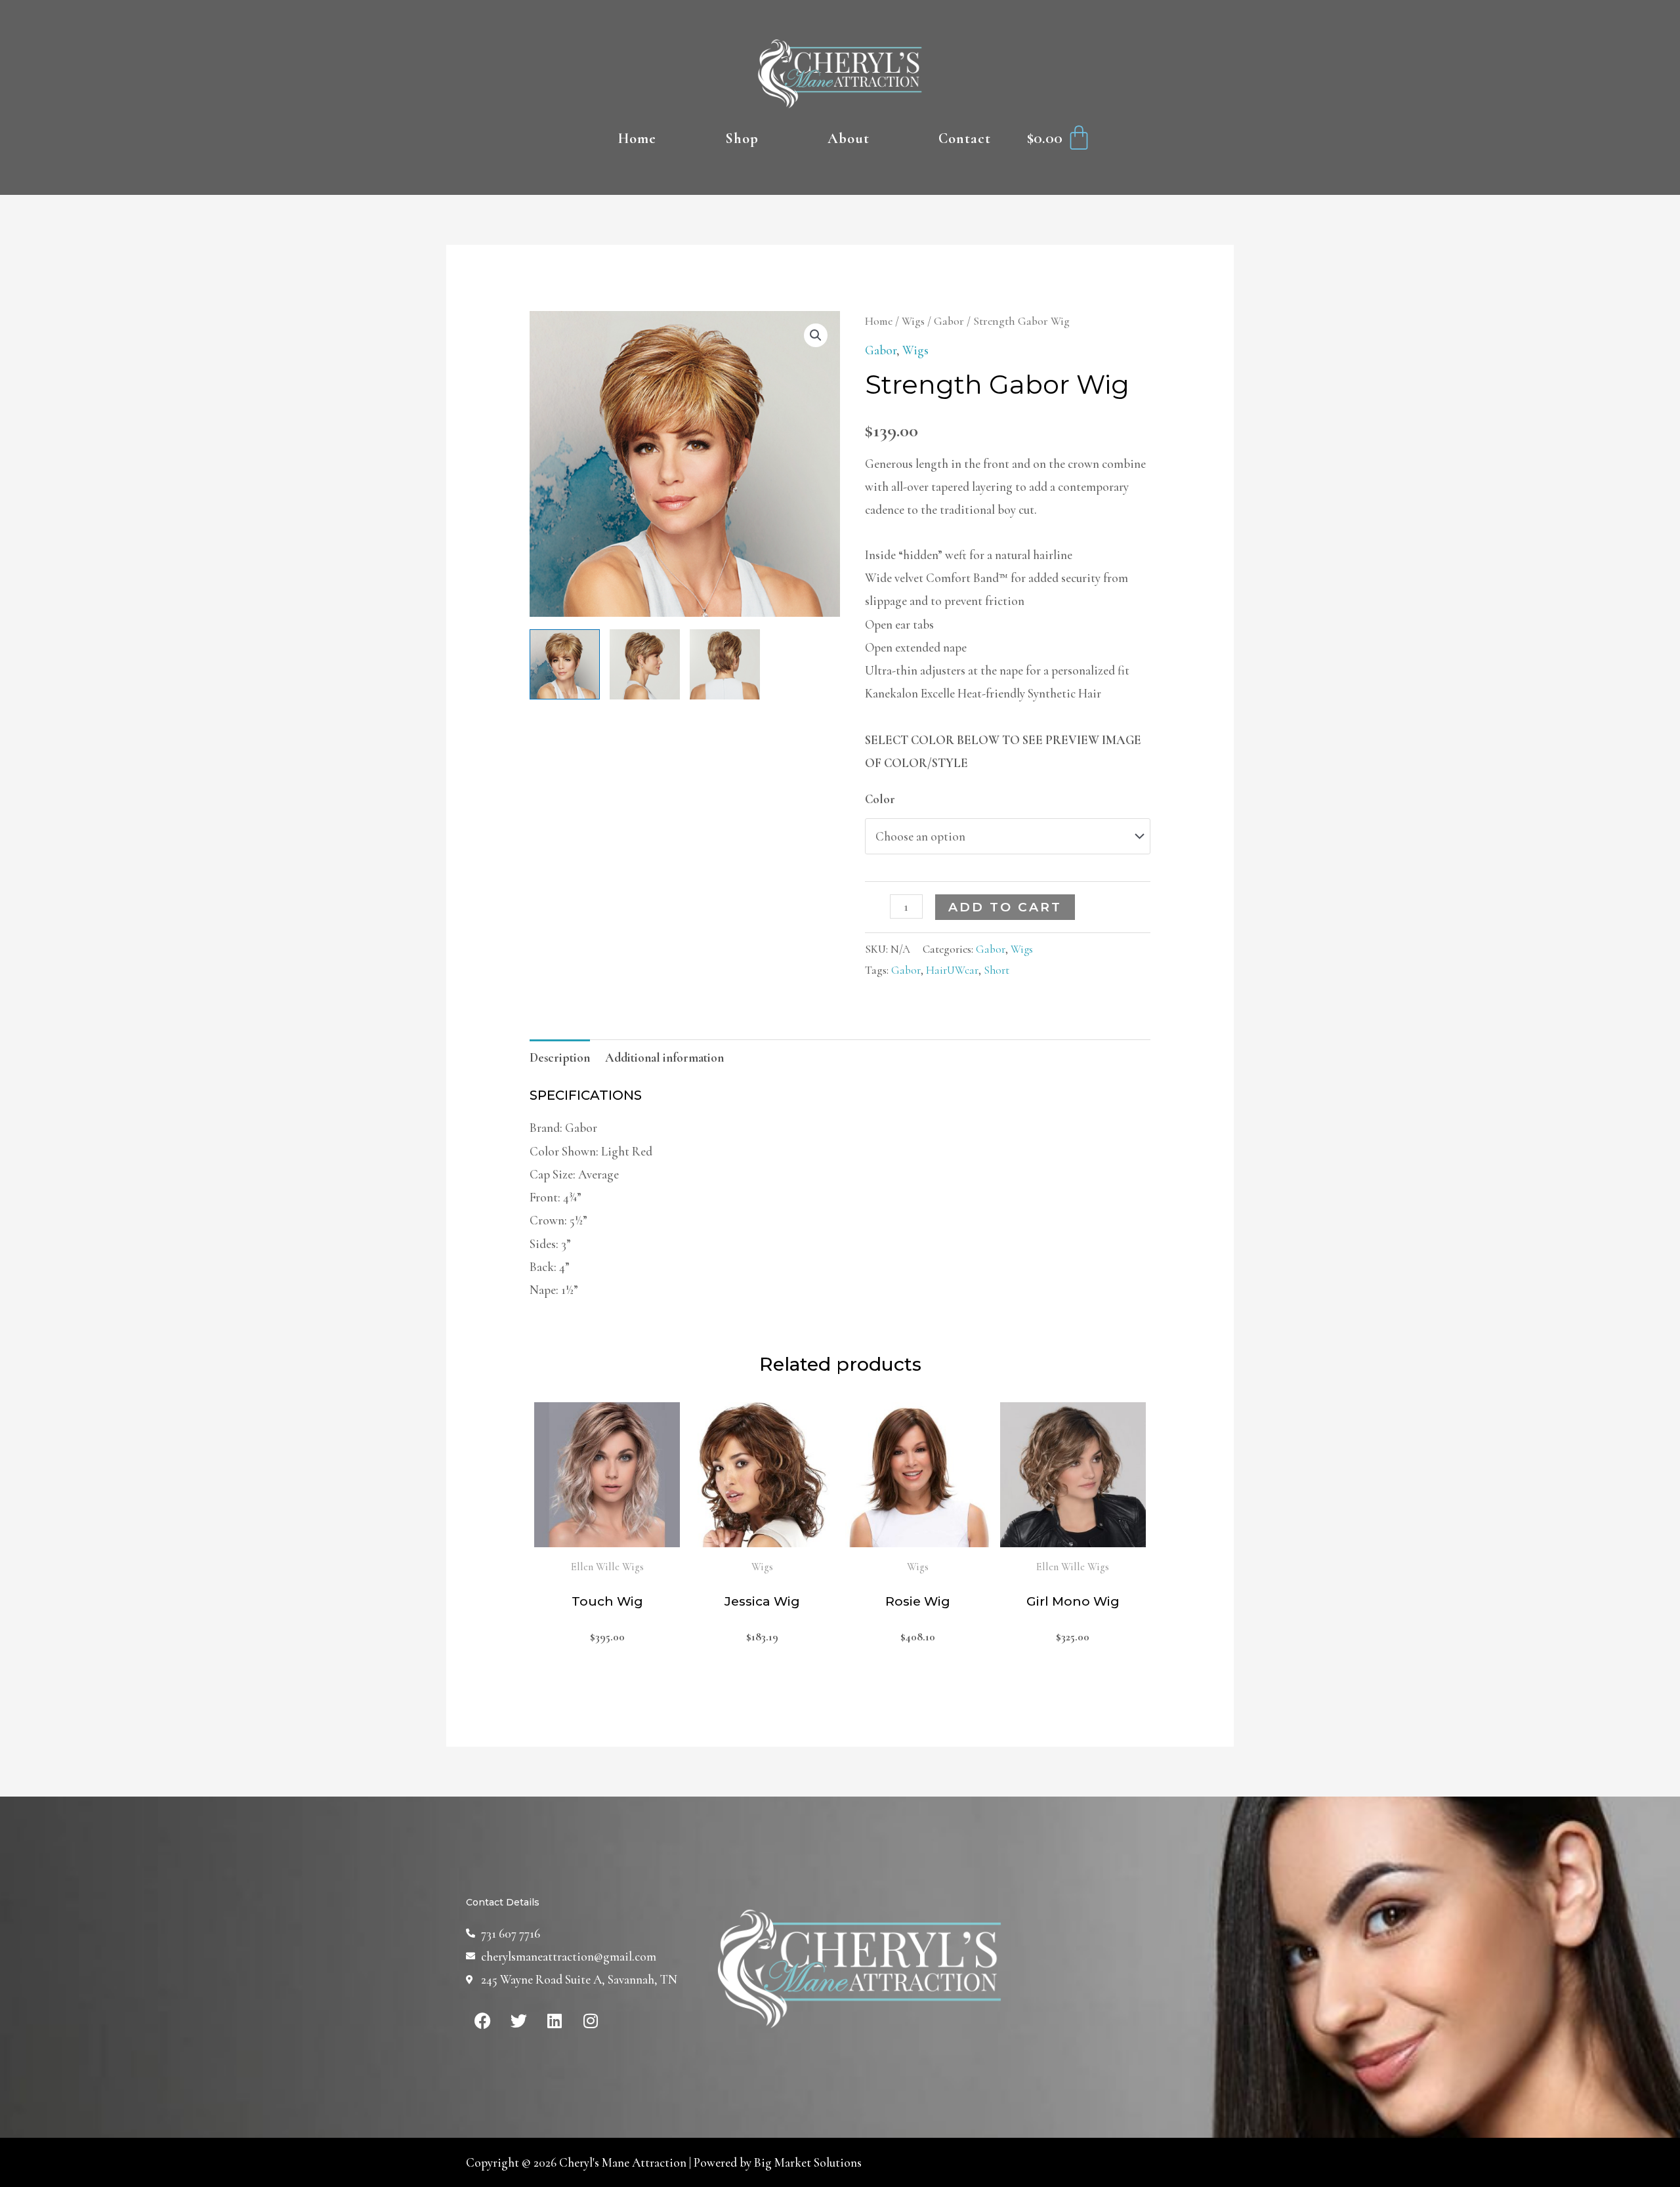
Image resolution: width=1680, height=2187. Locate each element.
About (849, 138)
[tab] (560, 1057)
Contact (965, 138)
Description (560, 1057)
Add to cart (1005, 907)
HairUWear (952, 970)
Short (997, 970)
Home (637, 138)
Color (880, 799)
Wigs (913, 321)
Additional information (664, 1057)
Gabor (949, 321)
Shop (742, 138)
